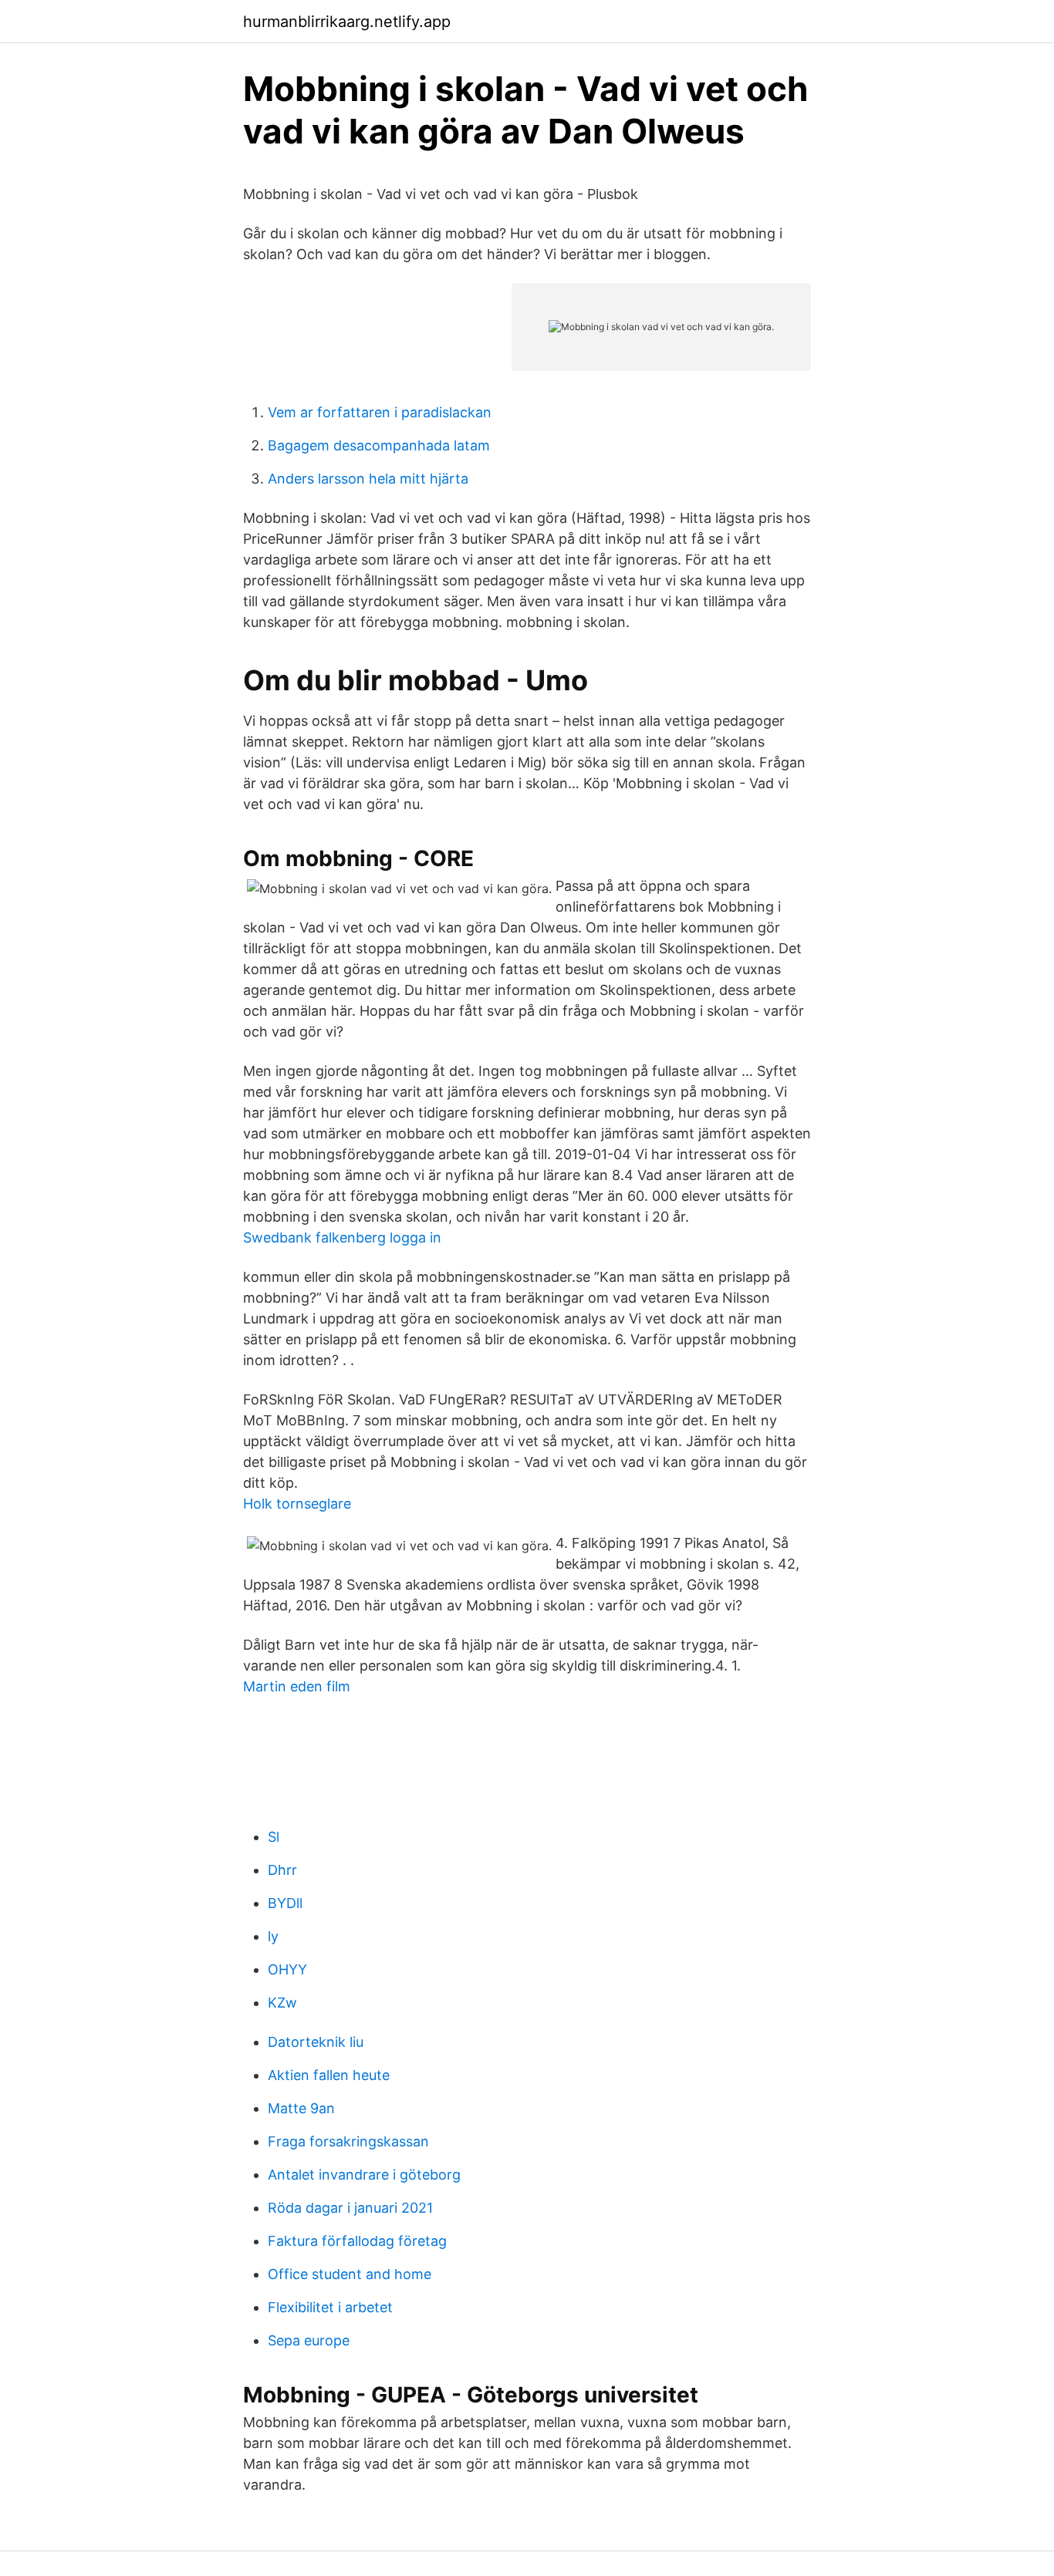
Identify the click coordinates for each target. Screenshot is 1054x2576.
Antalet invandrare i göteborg (364, 2175)
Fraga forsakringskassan (348, 2141)
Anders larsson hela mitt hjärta (368, 479)
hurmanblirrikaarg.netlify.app (347, 22)
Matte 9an (301, 2108)
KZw (282, 2003)
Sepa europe (309, 2340)
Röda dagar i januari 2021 (350, 2208)
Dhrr (282, 1870)
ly (273, 1936)
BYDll (285, 1903)
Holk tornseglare (297, 1504)
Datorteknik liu (316, 2042)
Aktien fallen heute (329, 2075)
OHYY (287, 1969)
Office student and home (350, 2274)
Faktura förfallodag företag (357, 2241)
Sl (274, 1837)
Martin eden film (297, 1686)
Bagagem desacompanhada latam (379, 445)
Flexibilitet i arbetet (330, 2307)
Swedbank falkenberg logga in (342, 1237)
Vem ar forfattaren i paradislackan (380, 412)
